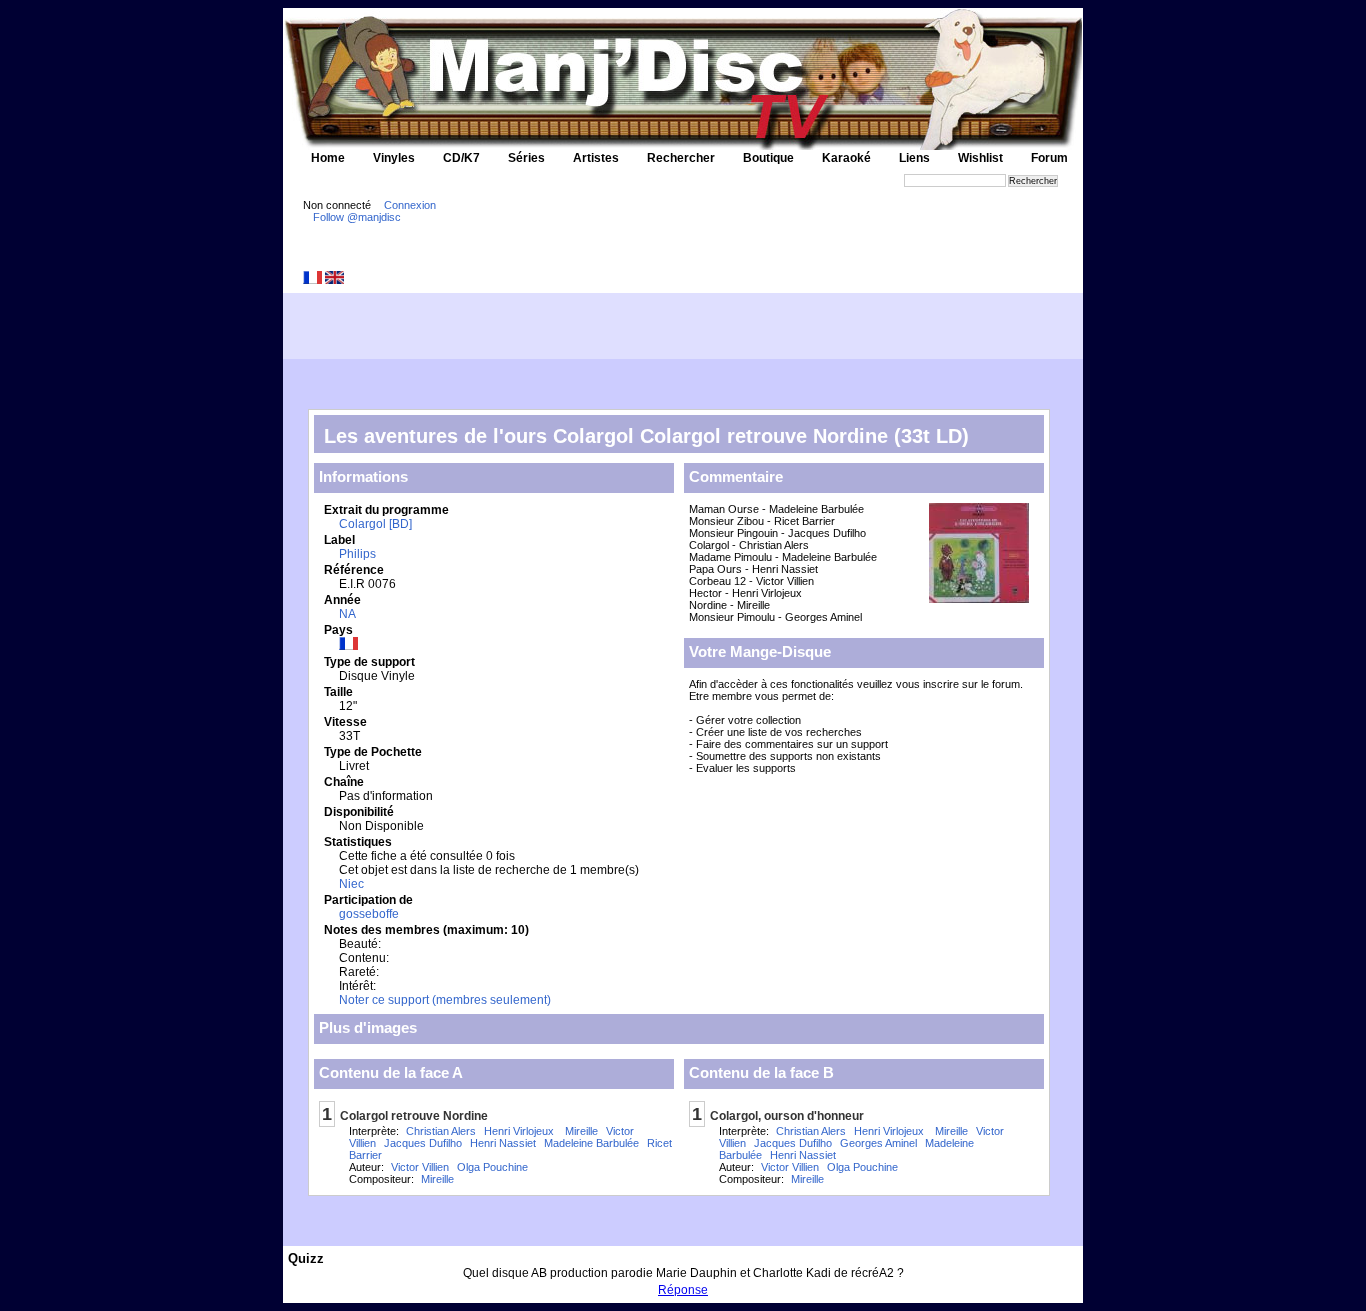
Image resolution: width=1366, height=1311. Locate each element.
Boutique (768, 158)
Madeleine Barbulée (591, 1143)
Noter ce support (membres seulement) (445, 1000)
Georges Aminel (878, 1143)
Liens (914, 158)
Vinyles (394, 158)
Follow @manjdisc (357, 217)
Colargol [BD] (375, 524)
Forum (1049, 158)
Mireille (580, 1131)
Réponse (683, 1290)
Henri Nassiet (503, 1143)
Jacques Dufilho (423, 1143)
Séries (526, 158)
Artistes (596, 158)
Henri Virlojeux (519, 1131)
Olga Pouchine (492, 1167)
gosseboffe (369, 914)
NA (347, 614)
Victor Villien (420, 1167)
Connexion (410, 205)
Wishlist (980, 158)
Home (328, 158)
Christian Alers (441, 1131)
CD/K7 (461, 158)
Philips (357, 554)
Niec (351, 884)
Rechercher (681, 158)
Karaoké (846, 158)
